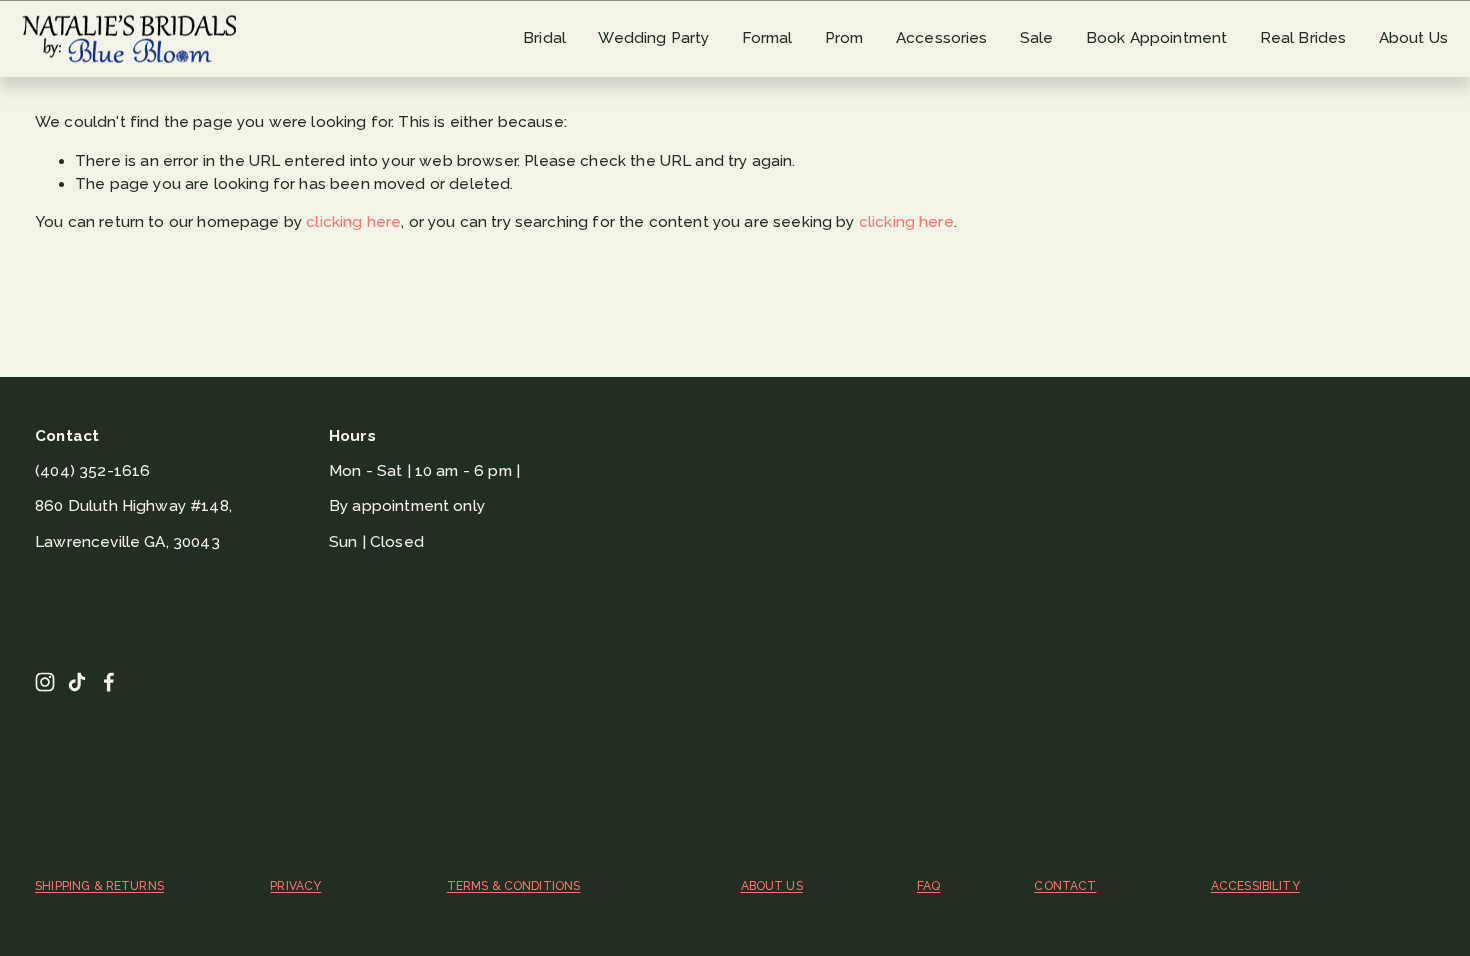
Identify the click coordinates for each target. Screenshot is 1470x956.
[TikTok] (77, 682)
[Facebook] (109, 682)
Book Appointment (1156, 38)
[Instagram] (45, 682)
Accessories (942, 38)
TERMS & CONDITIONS (514, 886)
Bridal (544, 38)
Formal (767, 38)
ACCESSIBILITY (1255, 886)
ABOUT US (772, 886)
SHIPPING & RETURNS (99, 886)
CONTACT (1065, 886)
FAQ (928, 886)
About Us (1413, 38)
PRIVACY (295, 886)
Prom (844, 38)
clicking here (353, 222)
